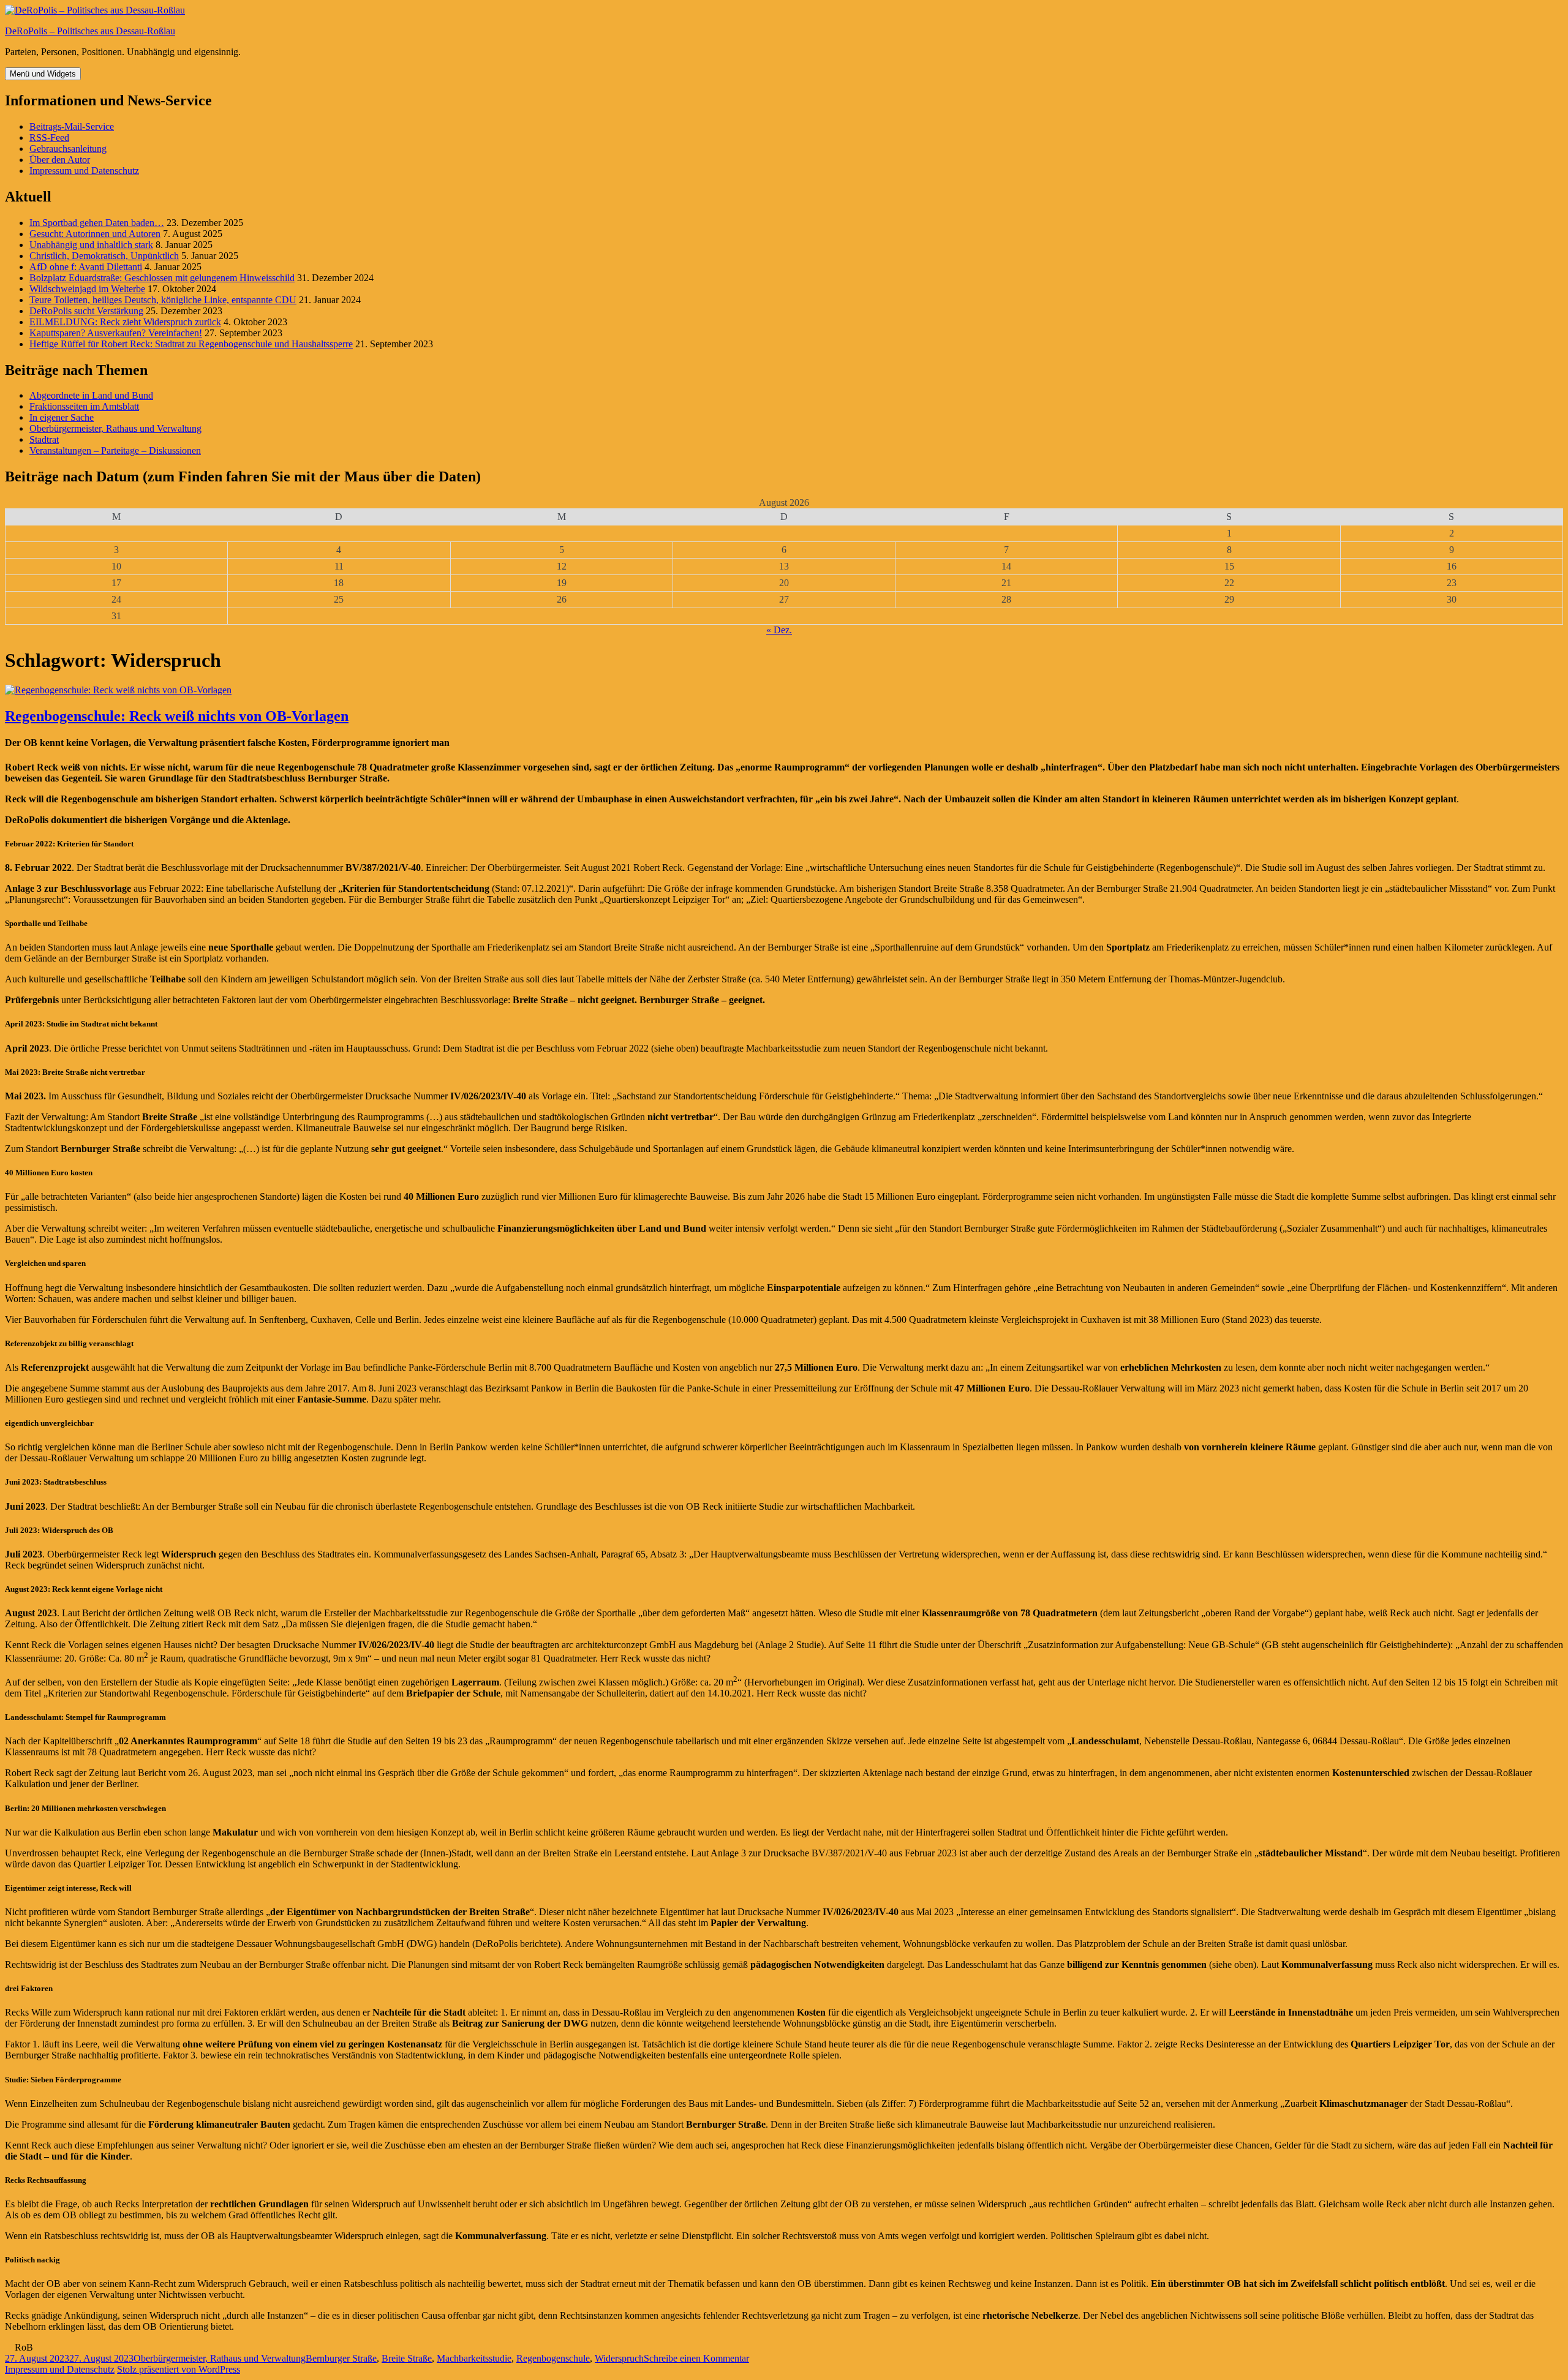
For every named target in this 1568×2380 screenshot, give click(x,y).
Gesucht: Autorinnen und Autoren (95, 234)
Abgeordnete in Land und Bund (91, 395)
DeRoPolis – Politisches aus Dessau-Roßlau (90, 31)
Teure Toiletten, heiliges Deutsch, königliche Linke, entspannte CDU (163, 300)
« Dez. (779, 630)
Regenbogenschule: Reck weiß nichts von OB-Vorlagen (177, 716)
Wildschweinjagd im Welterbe (87, 289)
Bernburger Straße (341, 2358)
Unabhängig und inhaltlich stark (91, 245)
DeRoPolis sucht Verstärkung (86, 311)
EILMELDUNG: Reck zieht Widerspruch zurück (125, 322)
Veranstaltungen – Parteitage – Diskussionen (115, 450)
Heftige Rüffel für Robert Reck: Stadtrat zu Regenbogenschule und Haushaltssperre (191, 344)
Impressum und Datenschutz (84, 171)
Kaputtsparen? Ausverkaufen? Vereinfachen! (116, 333)
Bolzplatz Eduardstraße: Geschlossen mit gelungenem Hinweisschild (162, 278)
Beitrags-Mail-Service (72, 126)
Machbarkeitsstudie (474, 2358)
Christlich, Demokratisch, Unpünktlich (104, 256)
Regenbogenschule (553, 2358)
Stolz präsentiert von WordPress (179, 2369)
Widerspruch (619, 2358)
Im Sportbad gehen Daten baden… (97, 223)
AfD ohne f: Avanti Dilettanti (86, 267)
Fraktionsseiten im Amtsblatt (84, 406)
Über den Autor (60, 160)
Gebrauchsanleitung (68, 149)
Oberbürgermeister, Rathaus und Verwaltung (115, 428)
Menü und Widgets (43, 74)
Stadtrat (44, 439)
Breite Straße (407, 2358)
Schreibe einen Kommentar (696, 2358)
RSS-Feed (49, 137)
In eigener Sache (62, 417)
